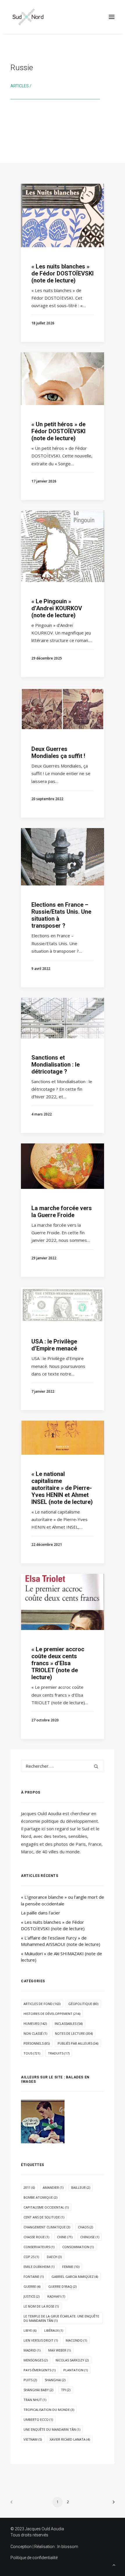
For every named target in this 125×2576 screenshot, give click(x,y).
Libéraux (54, 2330)
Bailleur (81, 2187)
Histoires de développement (52, 2014)
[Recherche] (63, 1766)
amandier (53, 2187)
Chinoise (90, 2237)
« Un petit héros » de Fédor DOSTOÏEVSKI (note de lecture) (58, 431)
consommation (78, 2247)
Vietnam (33, 2439)
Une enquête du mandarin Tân (52, 2429)
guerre (32, 2286)
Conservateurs (39, 2247)
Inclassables (69, 2024)
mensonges (36, 2360)
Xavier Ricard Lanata (70, 2439)
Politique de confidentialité (34, 2558)
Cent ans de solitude (44, 2217)
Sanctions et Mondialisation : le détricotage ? (56, 1065)
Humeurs (35, 2024)
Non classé (35, 2033)
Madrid (32, 2350)
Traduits (59, 2053)
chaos (85, 2227)
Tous (32, 2053)
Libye (30, 2330)
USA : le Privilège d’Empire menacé (54, 1345)
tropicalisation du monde (49, 2410)
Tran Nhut (35, 2400)
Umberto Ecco (38, 2419)
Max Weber (59, 2350)
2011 (29, 2187)
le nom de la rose (41, 2306)
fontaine (34, 2277)
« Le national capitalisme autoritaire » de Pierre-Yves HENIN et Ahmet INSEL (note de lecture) (62, 1488)
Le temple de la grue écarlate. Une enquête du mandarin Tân (61, 2318)
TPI (66, 2390)
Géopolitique (83, 2004)
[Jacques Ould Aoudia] (28, 17)
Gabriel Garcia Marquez (75, 2277)
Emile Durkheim (39, 2267)
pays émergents (40, 2370)
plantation (76, 2370)
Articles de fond (42, 2004)
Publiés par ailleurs (78, 2043)
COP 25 (31, 2257)
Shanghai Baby (38, 2390)
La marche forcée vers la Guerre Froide (62, 1212)
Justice (32, 2296)
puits (30, 2380)
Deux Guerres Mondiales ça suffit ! (58, 752)
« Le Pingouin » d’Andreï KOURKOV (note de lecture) (57, 608)
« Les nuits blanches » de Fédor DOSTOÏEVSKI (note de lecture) (63, 273)
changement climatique (47, 2227)
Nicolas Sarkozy (72, 2360)
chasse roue (36, 2237)
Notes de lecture (74, 2033)
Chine (65, 2237)
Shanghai (55, 2380)
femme (71, 2267)
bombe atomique (40, 2197)
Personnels (37, 2043)
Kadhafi (56, 2296)
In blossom (68, 2547)
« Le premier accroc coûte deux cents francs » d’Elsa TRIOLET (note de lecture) (58, 1663)
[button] (112, 17)
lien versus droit (41, 2340)
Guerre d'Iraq (62, 2286)
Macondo (76, 2340)
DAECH (54, 2257)
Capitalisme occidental (46, 2207)
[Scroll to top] (114, 2564)
